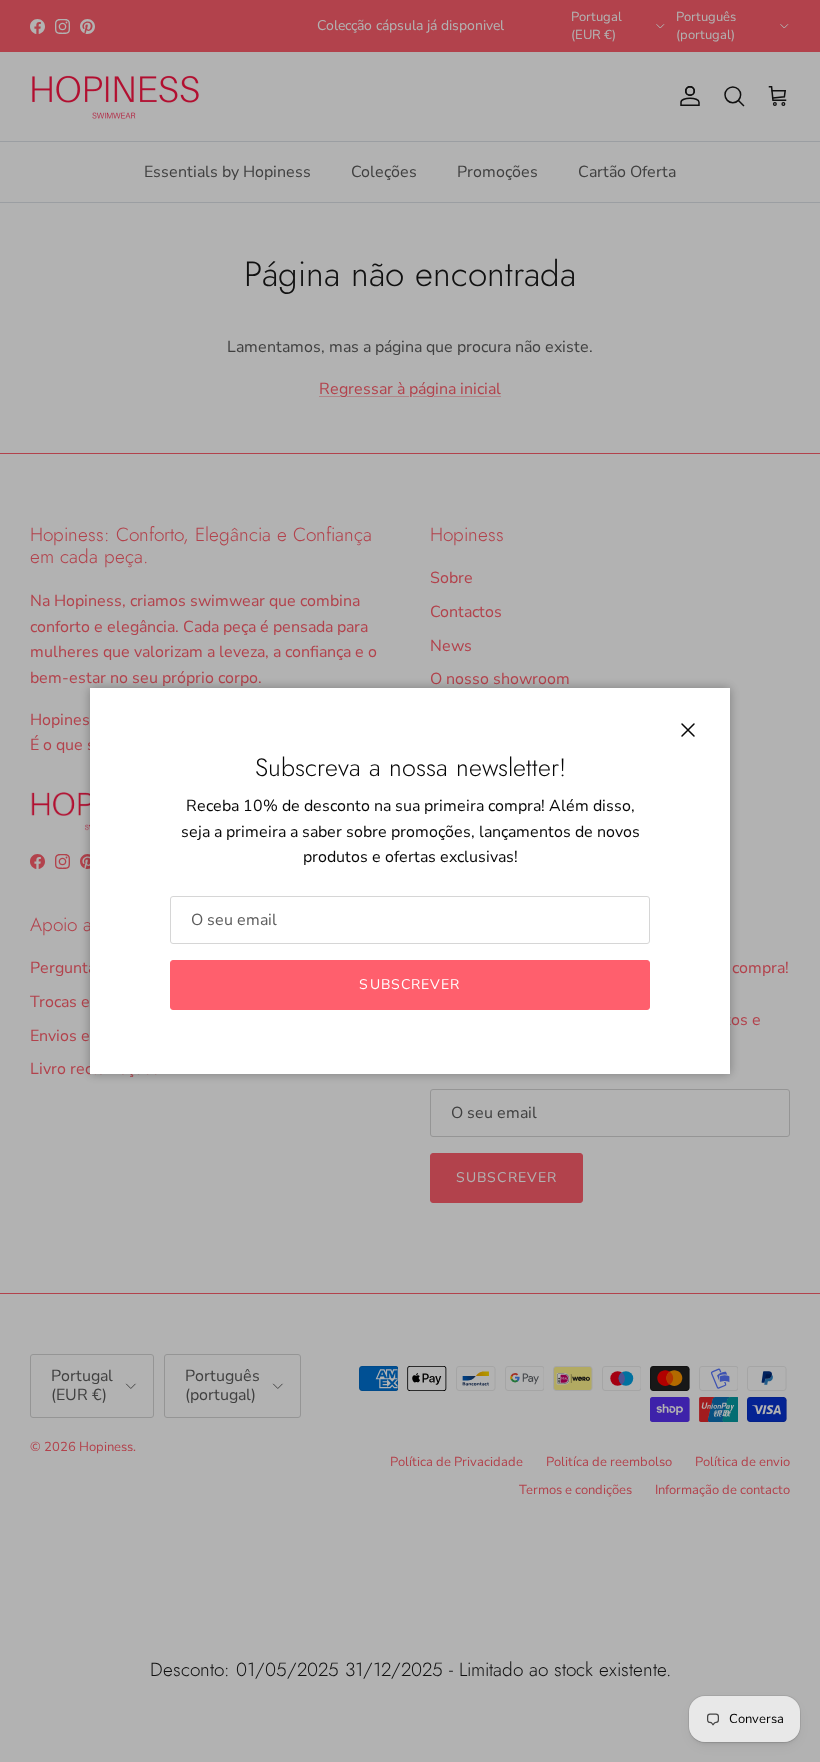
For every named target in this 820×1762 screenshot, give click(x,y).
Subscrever (409, 984)
